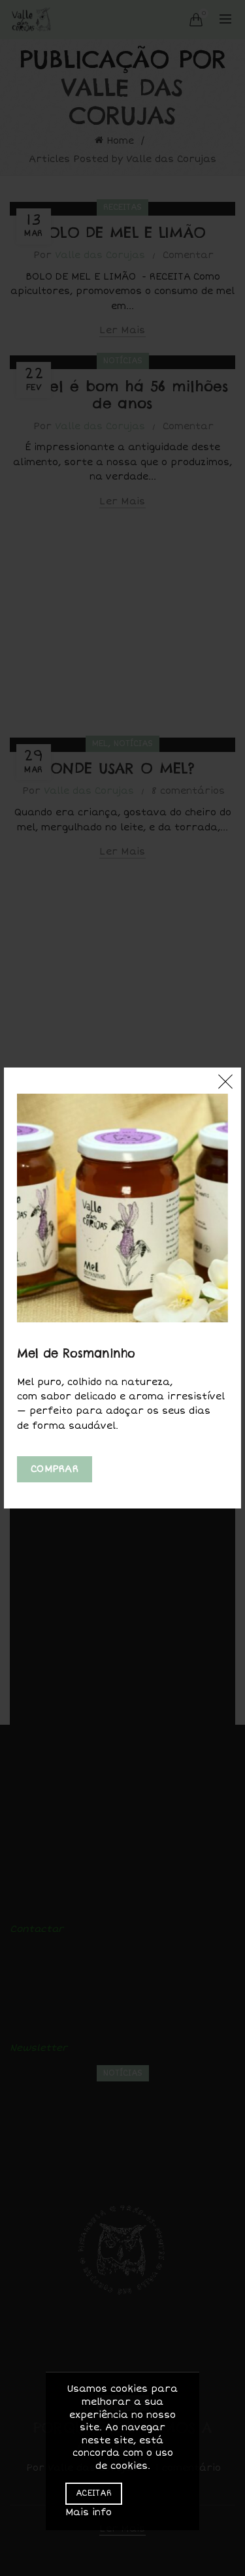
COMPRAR (55, 1469)
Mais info (89, 2512)
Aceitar (94, 2493)
